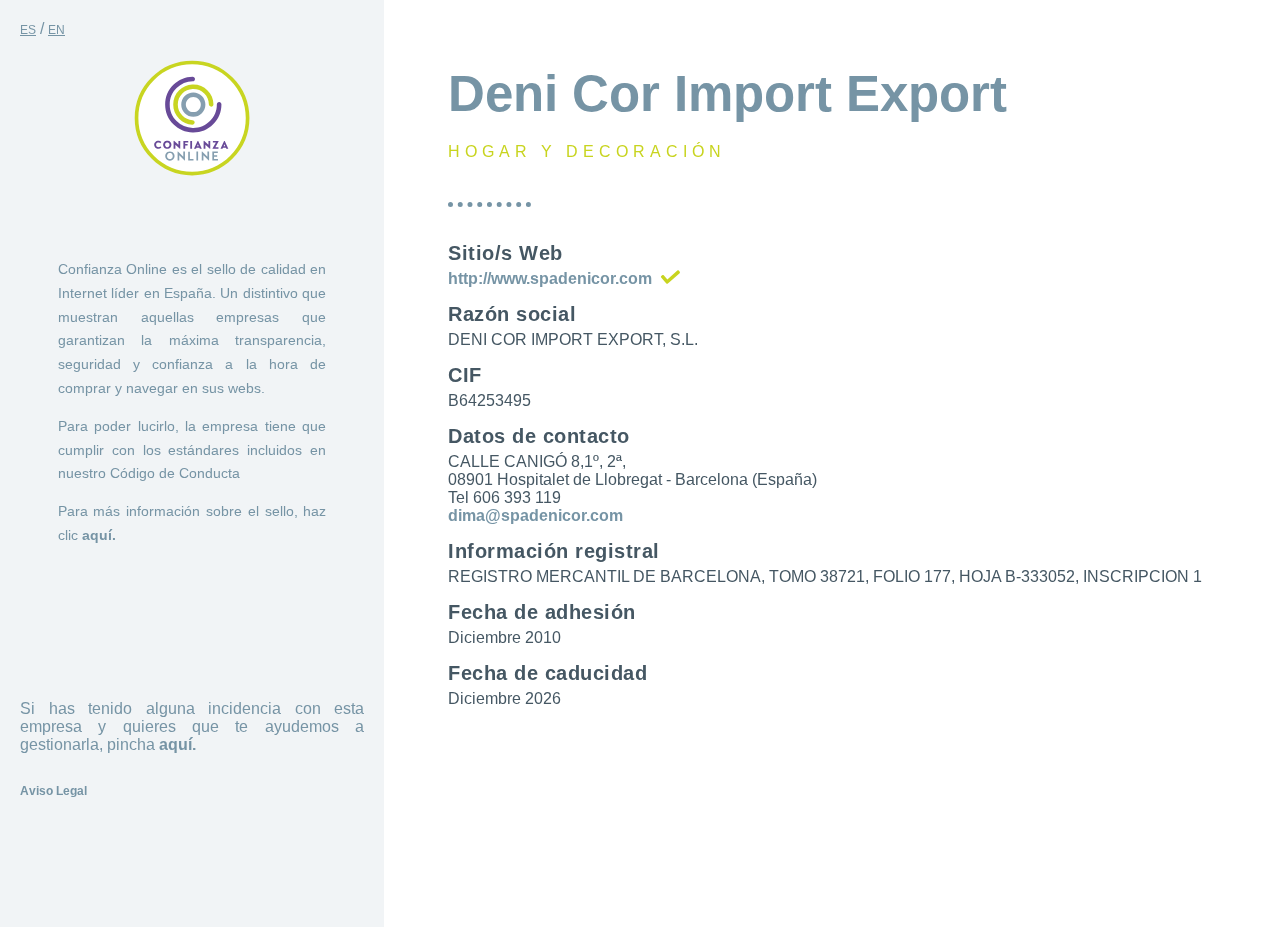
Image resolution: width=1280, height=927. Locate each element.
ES (28, 30)
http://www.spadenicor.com (550, 278)
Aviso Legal (53, 791)
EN (56, 30)
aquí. (99, 535)
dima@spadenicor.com (535, 515)
